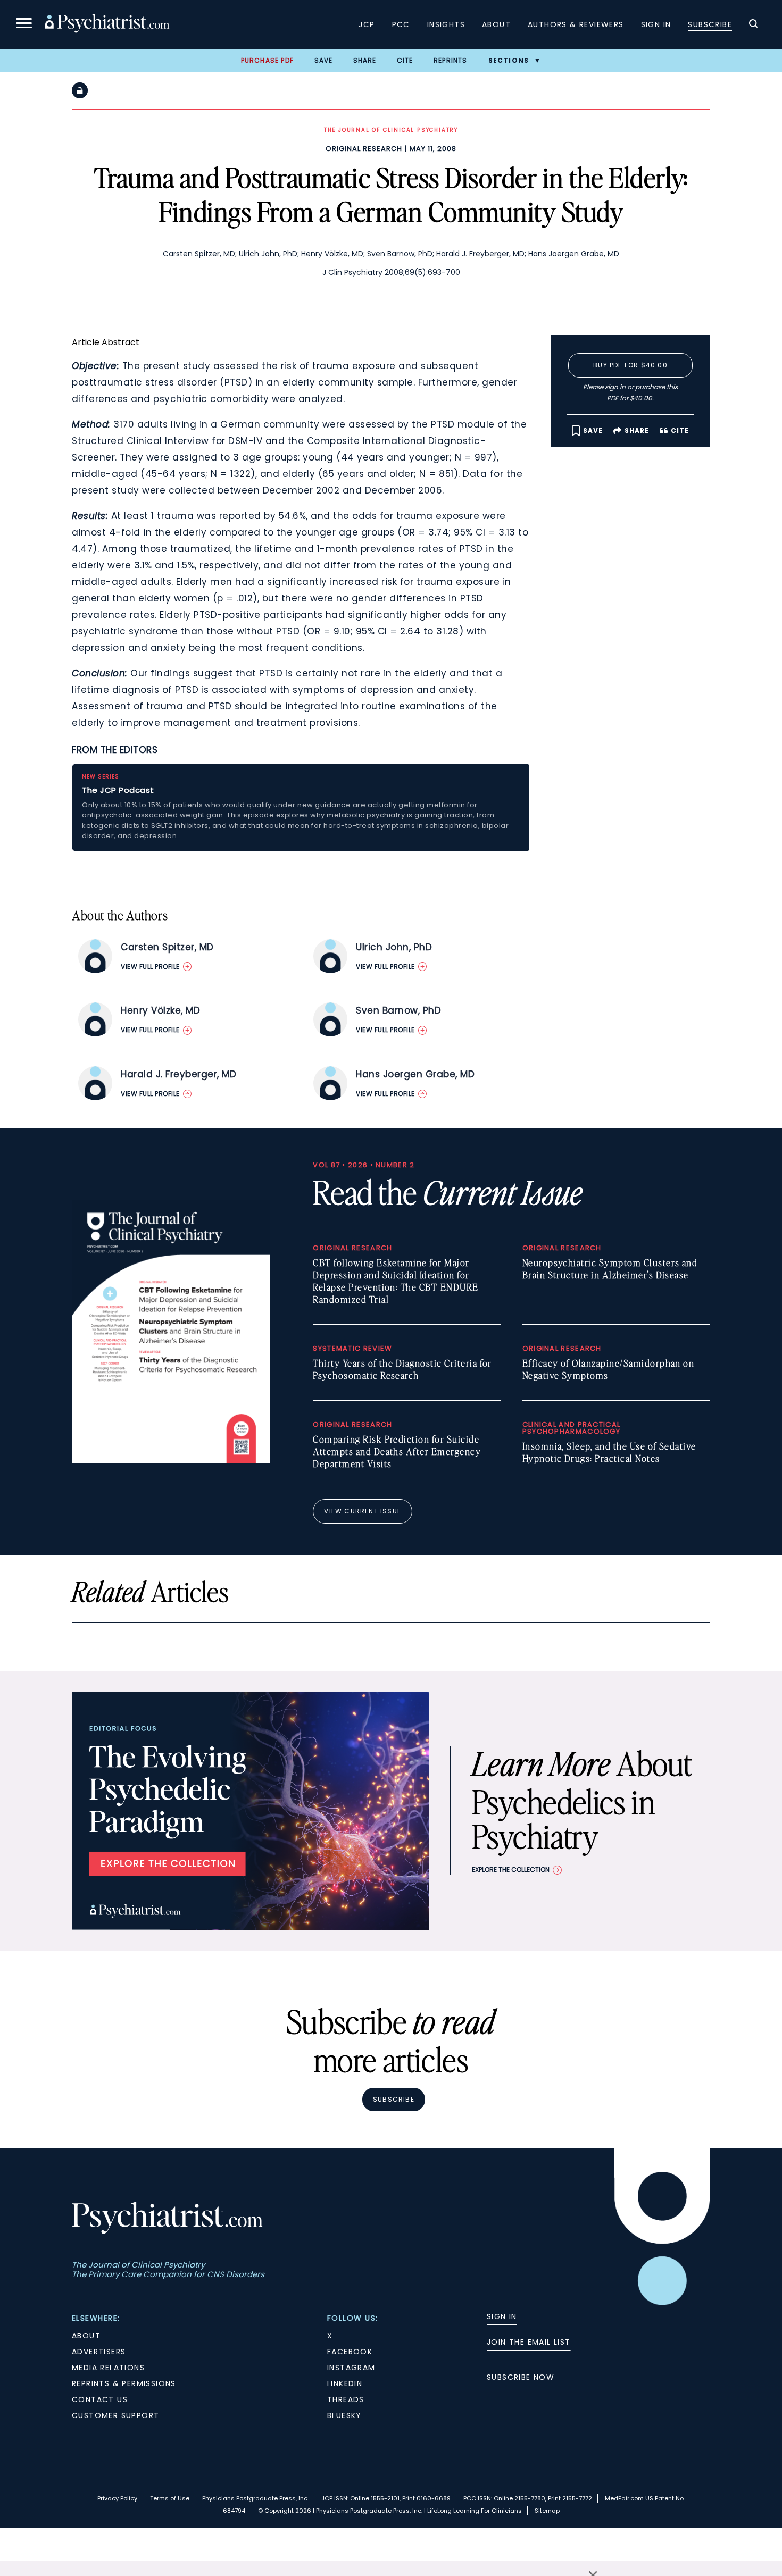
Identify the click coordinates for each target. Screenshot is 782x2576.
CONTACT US (100, 2399)
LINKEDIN (345, 2383)
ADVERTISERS (99, 2352)
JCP (367, 24)
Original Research (364, 149)
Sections (509, 60)
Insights (446, 24)
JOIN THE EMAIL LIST (529, 2342)
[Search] (753, 25)
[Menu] (24, 25)
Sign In (656, 24)
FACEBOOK (350, 2352)
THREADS (346, 2399)
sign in (615, 387)
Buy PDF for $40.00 (630, 365)
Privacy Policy (117, 2498)
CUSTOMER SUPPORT (115, 2415)
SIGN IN (502, 2316)
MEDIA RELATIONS (108, 2368)
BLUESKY (344, 2415)
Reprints (451, 60)
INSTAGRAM (351, 2368)
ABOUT (86, 2336)
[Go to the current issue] (171, 1461)
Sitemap (547, 2511)
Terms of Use (170, 2498)
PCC (401, 24)
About (496, 24)
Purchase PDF (267, 60)
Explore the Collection (511, 1870)
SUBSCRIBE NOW (521, 2377)
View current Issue (363, 1511)
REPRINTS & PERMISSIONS (124, 2383)
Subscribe (710, 24)
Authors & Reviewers (576, 24)
